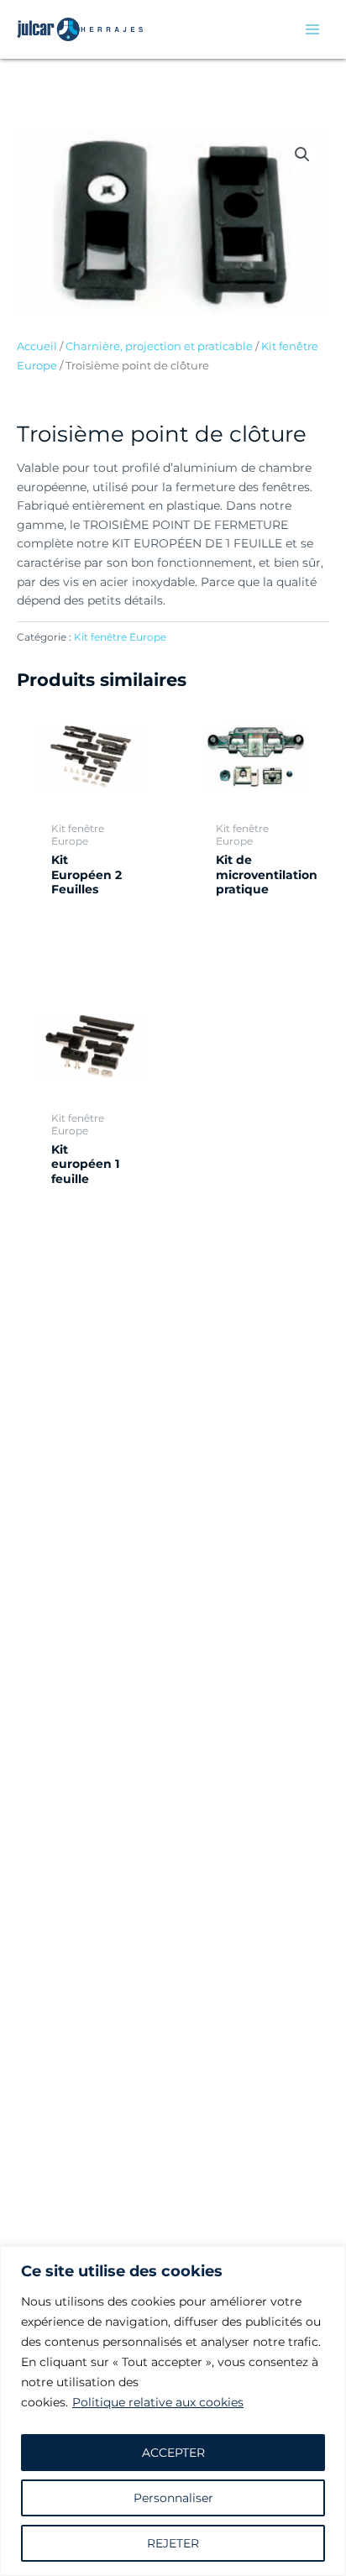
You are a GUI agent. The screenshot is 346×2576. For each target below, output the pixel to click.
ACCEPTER (173, 2453)
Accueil (37, 346)
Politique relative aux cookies (158, 2402)
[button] (302, 154)
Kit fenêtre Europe (120, 637)
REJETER (173, 2543)
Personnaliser (173, 2498)
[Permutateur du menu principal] (313, 29)
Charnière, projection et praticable (159, 346)
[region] (173, 2411)
